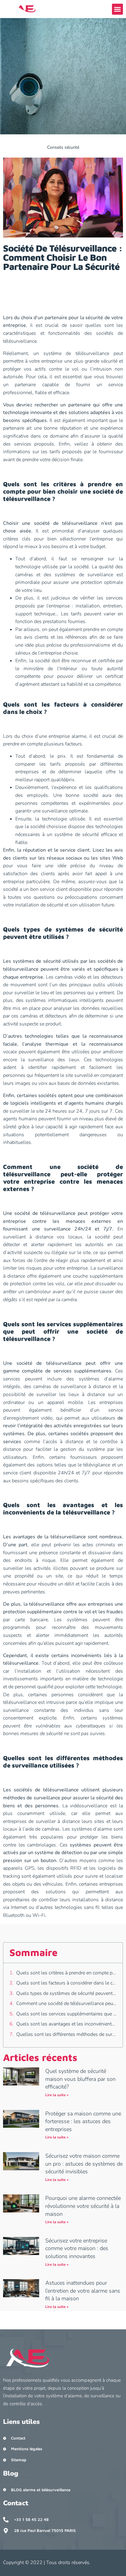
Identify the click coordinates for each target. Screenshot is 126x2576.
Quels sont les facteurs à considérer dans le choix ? (66, 1983)
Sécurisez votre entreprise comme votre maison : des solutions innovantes (77, 2248)
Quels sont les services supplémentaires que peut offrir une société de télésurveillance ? (66, 2014)
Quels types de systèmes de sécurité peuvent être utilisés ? (66, 1993)
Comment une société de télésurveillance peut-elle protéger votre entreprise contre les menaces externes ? (66, 2003)
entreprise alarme (67, 736)
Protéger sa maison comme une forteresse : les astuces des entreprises (83, 2121)
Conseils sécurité (63, 147)
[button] (117, 9)
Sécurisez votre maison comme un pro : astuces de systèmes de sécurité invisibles (84, 2164)
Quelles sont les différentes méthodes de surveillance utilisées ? (66, 2034)
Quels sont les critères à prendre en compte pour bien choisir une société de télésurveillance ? (66, 1973)
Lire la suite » (57, 2095)
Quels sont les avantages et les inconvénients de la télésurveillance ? (66, 2024)
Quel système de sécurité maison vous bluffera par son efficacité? (80, 2079)
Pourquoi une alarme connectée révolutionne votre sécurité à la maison (83, 2206)
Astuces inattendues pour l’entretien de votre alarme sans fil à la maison (83, 2291)
